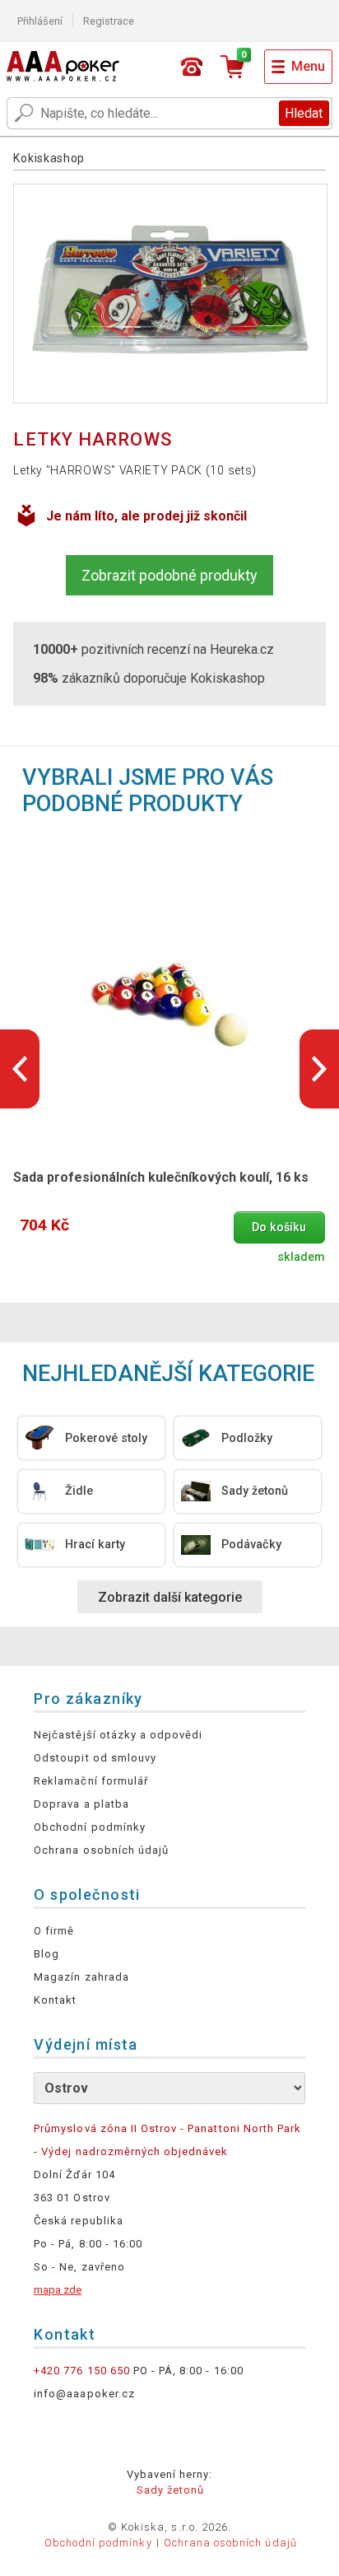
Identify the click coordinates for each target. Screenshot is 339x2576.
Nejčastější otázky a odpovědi (118, 1735)
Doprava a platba (81, 1804)
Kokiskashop (49, 158)
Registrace (109, 21)
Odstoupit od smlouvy (95, 1758)
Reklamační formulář (91, 1781)
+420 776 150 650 (82, 2371)
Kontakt (55, 2000)
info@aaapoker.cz (84, 2394)
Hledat (304, 113)
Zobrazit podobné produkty (169, 575)
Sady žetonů (170, 2490)
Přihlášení (40, 21)
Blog (46, 1954)
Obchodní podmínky (90, 1827)
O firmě (54, 1931)
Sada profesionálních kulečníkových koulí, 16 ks (161, 1177)
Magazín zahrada (81, 1977)
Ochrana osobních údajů (101, 1850)
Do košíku (279, 1227)
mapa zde (58, 2290)
